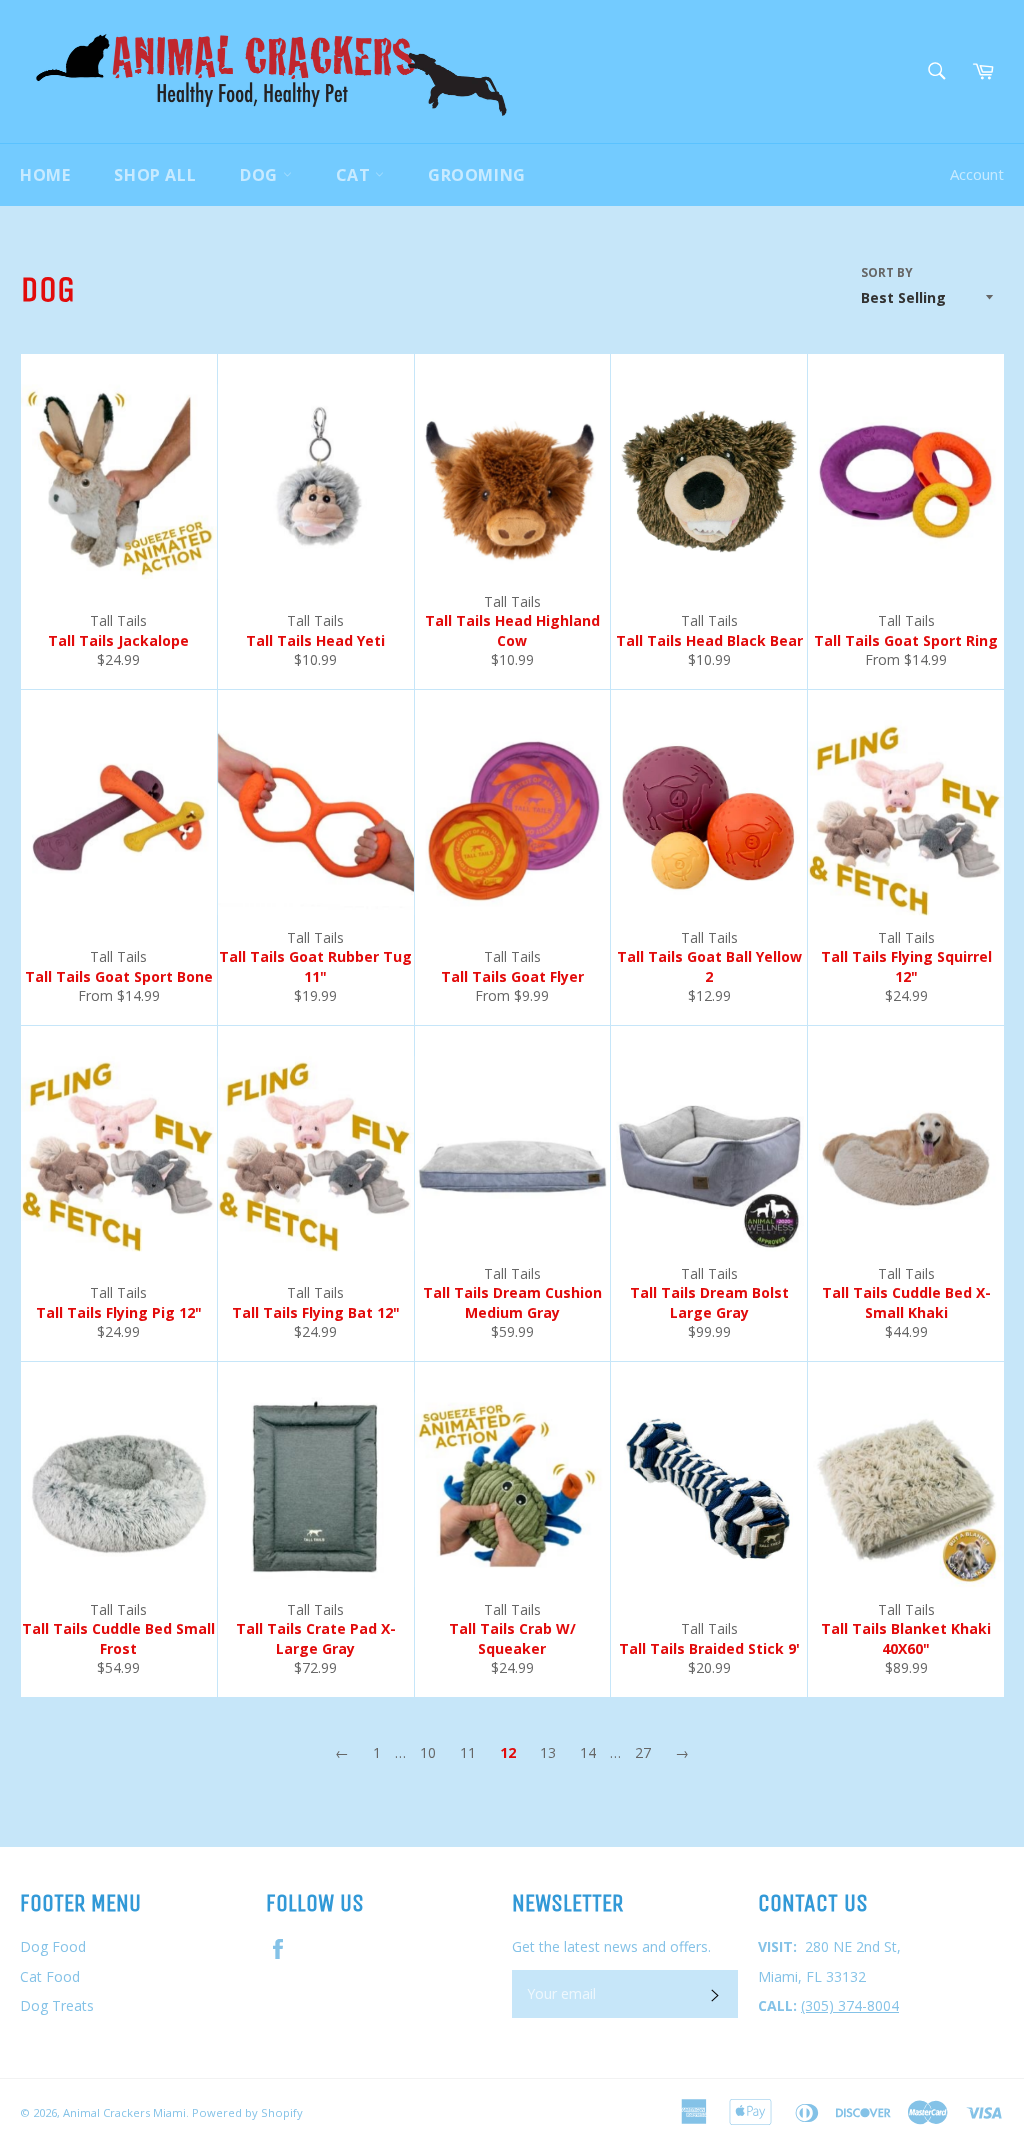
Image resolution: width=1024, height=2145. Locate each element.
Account (977, 174)
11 (468, 1752)
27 (643, 1752)
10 (428, 1752)
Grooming (477, 175)
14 (588, 1752)
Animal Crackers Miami (124, 2112)
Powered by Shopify (247, 2112)
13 (548, 1752)
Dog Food (53, 1946)
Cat (355, 175)
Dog (261, 175)
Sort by (887, 273)
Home (45, 175)
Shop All (155, 175)
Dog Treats (57, 2005)
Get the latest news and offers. (611, 1946)
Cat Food (50, 1976)
